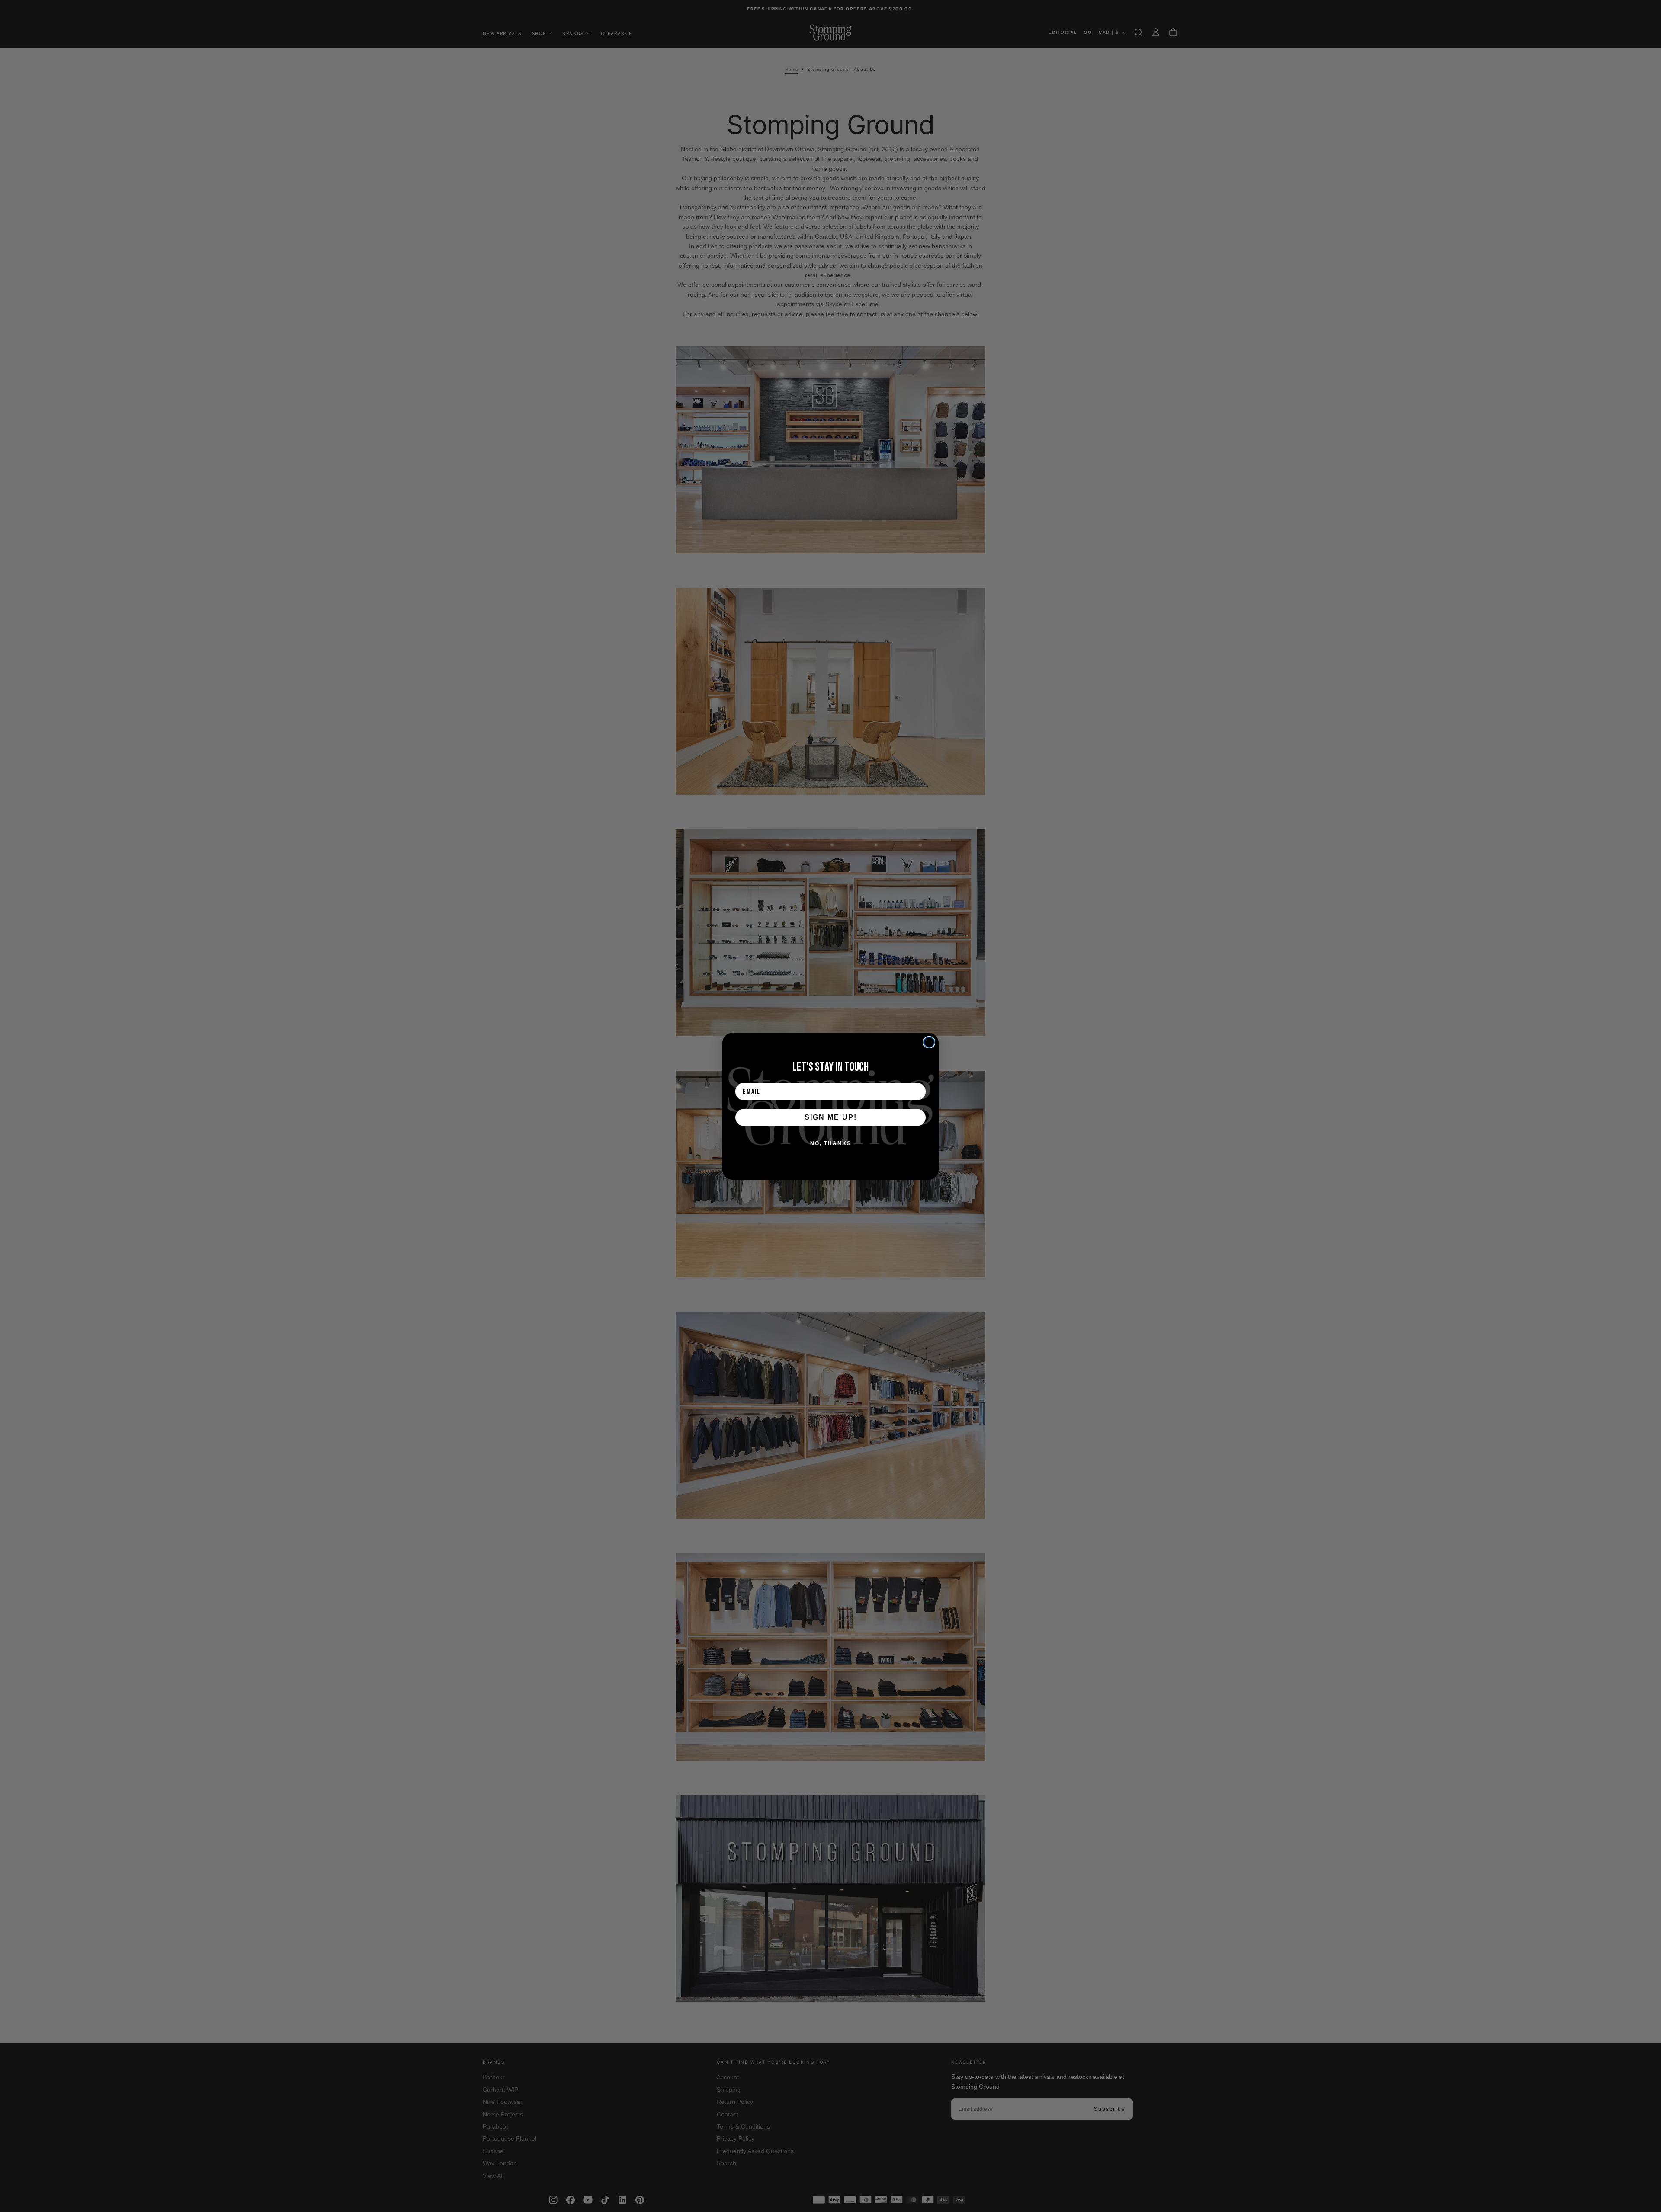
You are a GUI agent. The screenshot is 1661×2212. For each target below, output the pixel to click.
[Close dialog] (929, 1042)
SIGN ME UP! (831, 1117)
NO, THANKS (831, 1143)
